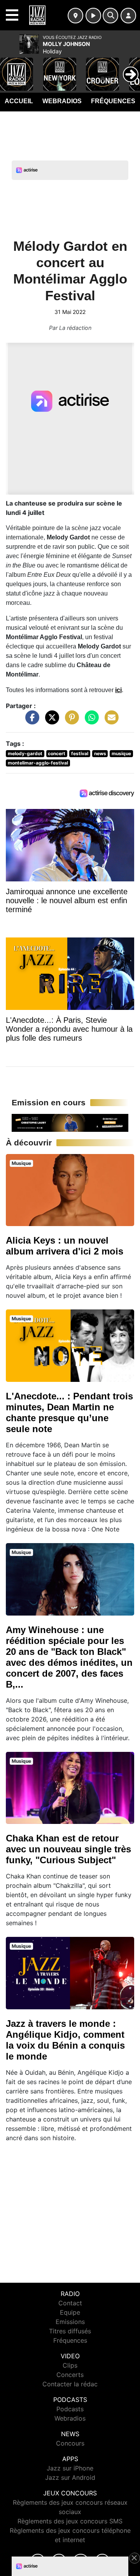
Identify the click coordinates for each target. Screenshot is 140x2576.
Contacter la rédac (70, 2384)
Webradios (62, 101)
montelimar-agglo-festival (38, 763)
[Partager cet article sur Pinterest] (70, 721)
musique (121, 753)
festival (80, 753)
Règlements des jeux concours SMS (70, 2521)
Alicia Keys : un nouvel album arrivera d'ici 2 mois (65, 1246)
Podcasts (70, 2409)
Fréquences (113, 101)
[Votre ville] (75, 16)
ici (118, 690)
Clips (70, 2365)
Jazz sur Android (70, 2477)
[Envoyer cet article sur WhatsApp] (90, 721)
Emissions (70, 2322)
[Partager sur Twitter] (50, 721)
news (100, 753)
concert (57, 753)
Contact (70, 2303)
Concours (70, 2443)
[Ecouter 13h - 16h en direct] (70, 1122)
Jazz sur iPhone (70, 2468)
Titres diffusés (70, 2331)
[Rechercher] (110, 16)
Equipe (70, 2312)
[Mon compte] (128, 16)
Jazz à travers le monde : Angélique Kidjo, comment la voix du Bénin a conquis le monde (65, 2040)
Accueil (19, 101)
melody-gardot (25, 753)
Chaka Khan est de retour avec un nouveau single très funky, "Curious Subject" (68, 1849)
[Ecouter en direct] (93, 16)
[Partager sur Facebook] (30, 721)
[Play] (10, 69)
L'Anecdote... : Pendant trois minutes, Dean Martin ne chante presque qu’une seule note (69, 1412)
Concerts (70, 2375)
